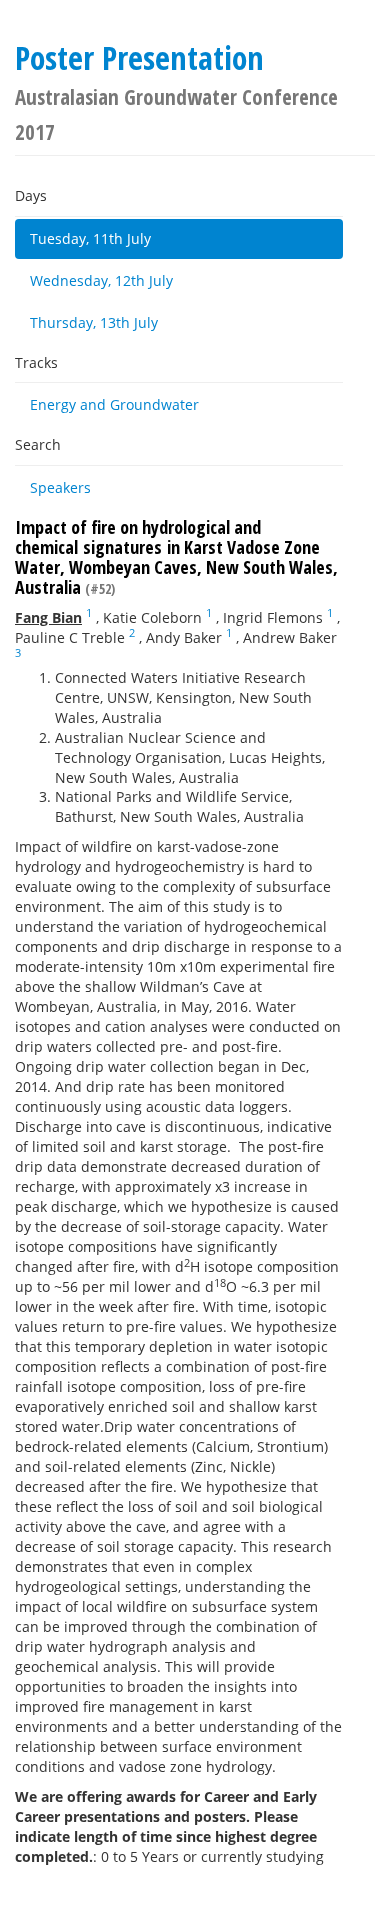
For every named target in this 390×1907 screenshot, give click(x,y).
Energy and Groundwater (114, 404)
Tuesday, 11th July (90, 238)
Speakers (60, 487)
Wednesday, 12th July (101, 280)
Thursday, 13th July (94, 322)
